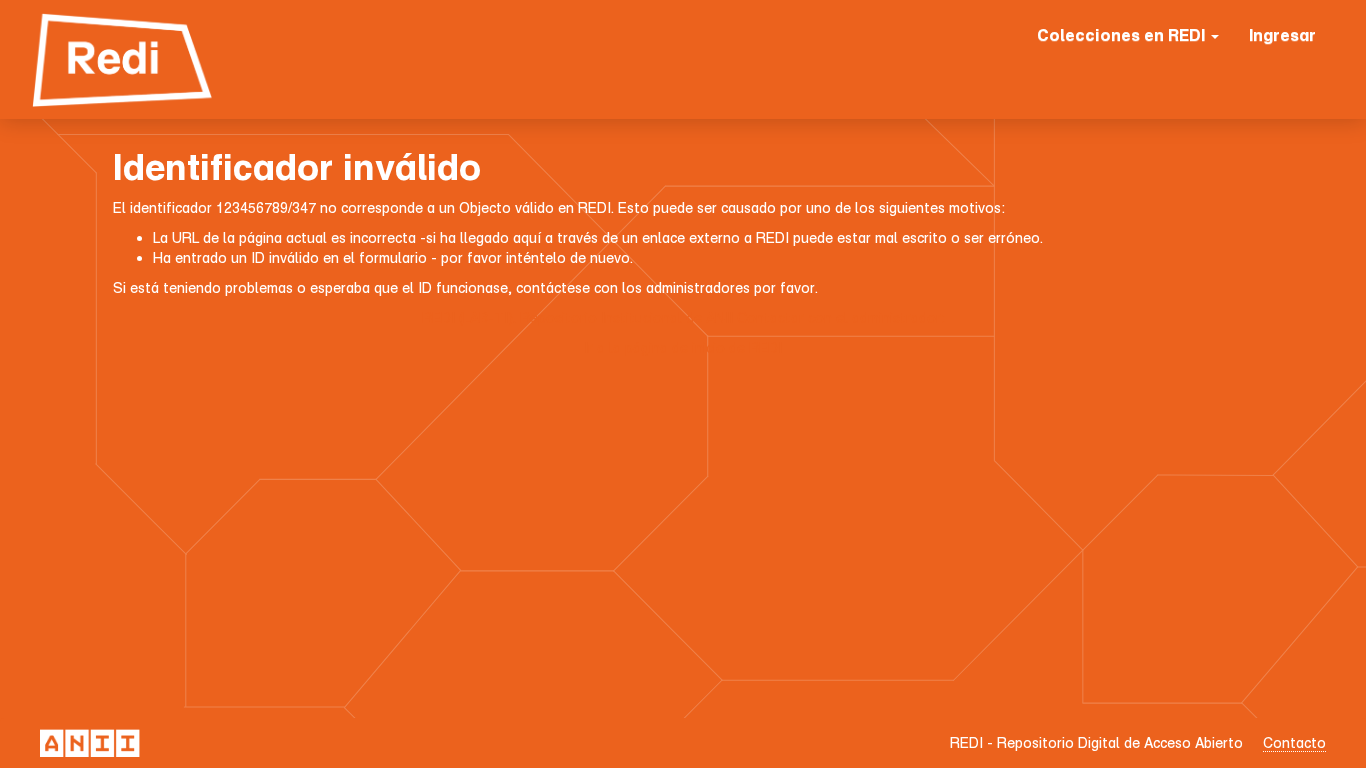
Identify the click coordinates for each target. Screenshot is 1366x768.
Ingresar (1282, 35)
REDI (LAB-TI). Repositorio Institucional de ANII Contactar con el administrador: (683, 317)
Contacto (1294, 742)
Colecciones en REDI (1123, 35)
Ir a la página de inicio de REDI (683, 347)
